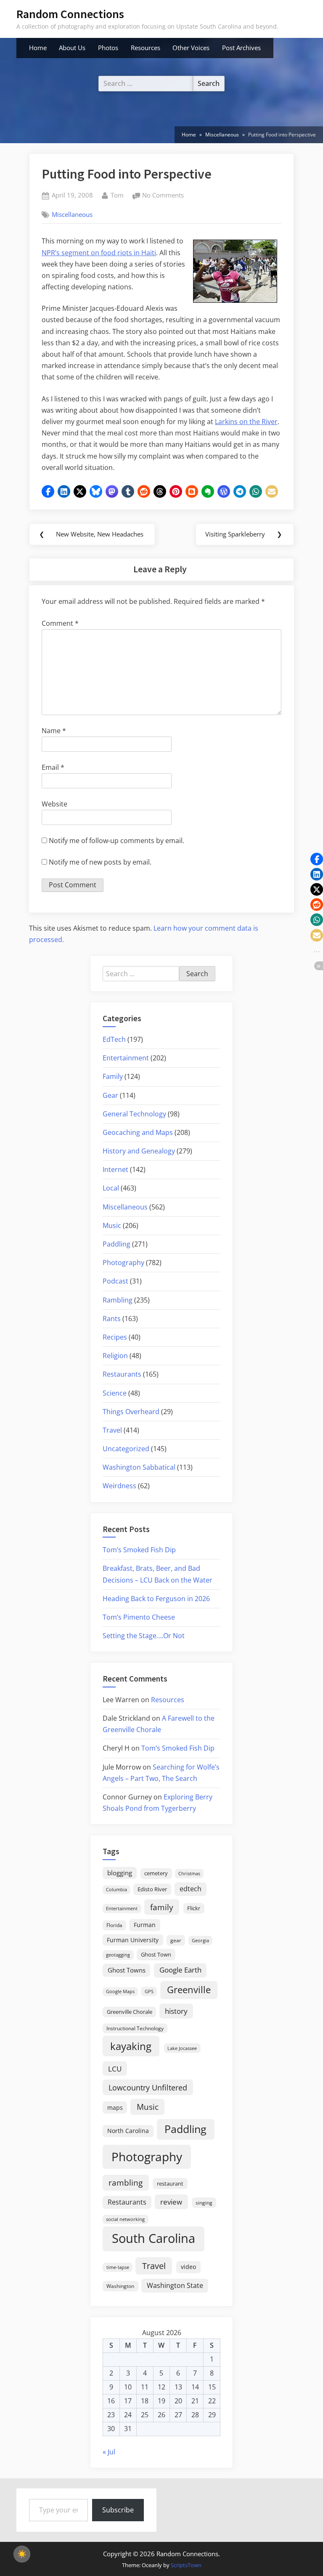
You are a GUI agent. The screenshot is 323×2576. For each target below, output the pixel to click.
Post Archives (241, 48)
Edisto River (152, 1889)
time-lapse (118, 2267)
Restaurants (122, 1374)
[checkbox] (22, 2554)
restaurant (170, 2184)
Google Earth (180, 1970)
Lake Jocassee (182, 2048)
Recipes (115, 1337)
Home (38, 48)
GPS (149, 1991)
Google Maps (120, 1991)
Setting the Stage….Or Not (144, 1636)
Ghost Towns (127, 1970)
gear (176, 1940)
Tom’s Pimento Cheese (139, 1617)
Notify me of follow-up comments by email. (116, 841)
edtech (191, 1889)
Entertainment (126, 1058)
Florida (114, 1925)
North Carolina (128, 2131)
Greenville (189, 1990)
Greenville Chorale (130, 2012)
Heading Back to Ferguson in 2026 (156, 1599)
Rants (112, 1319)
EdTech (114, 1039)
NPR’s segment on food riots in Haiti (99, 253)
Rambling (118, 1300)
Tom (117, 195)
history (176, 2011)
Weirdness (119, 1486)
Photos (108, 48)
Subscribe (118, 2510)
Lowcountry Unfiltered (148, 2087)
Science (115, 1393)
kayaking (131, 2046)
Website (54, 804)
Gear (110, 1095)
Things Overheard (131, 1412)
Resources (146, 48)
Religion (115, 1356)
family (162, 1907)
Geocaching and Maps (138, 1132)
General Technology (134, 1114)
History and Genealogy (139, 1151)
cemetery (156, 1873)
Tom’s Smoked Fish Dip (139, 1550)
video (188, 2267)
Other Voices (191, 48)
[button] (48, 491)
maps (115, 2108)
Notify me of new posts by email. (100, 862)
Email (53, 767)
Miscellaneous (72, 214)
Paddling (116, 1244)
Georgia (200, 1941)
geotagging (118, 1955)
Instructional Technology (135, 2028)
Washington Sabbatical (139, 1467)
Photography (123, 1263)
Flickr (194, 1908)
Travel (112, 1430)
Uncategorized (126, 1449)
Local (111, 1188)
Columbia (116, 1890)
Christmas (189, 1874)
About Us (72, 48)
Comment (60, 623)
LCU (115, 2069)
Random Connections (70, 14)
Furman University (133, 1940)
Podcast (115, 1281)
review (171, 2202)
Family (113, 1076)
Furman (145, 1925)
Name (54, 731)
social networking (125, 2219)
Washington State (175, 2285)
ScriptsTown (186, 2565)
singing (204, 2203)
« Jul (109, 2452)
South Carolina (154, 2238)
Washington (120, 2286)
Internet (115, 1169)
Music (112, 1225)
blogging (120, 1873)
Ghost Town (156, 1954)
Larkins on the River (246, 422)
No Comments (163, 196)
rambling (126, 2183)
